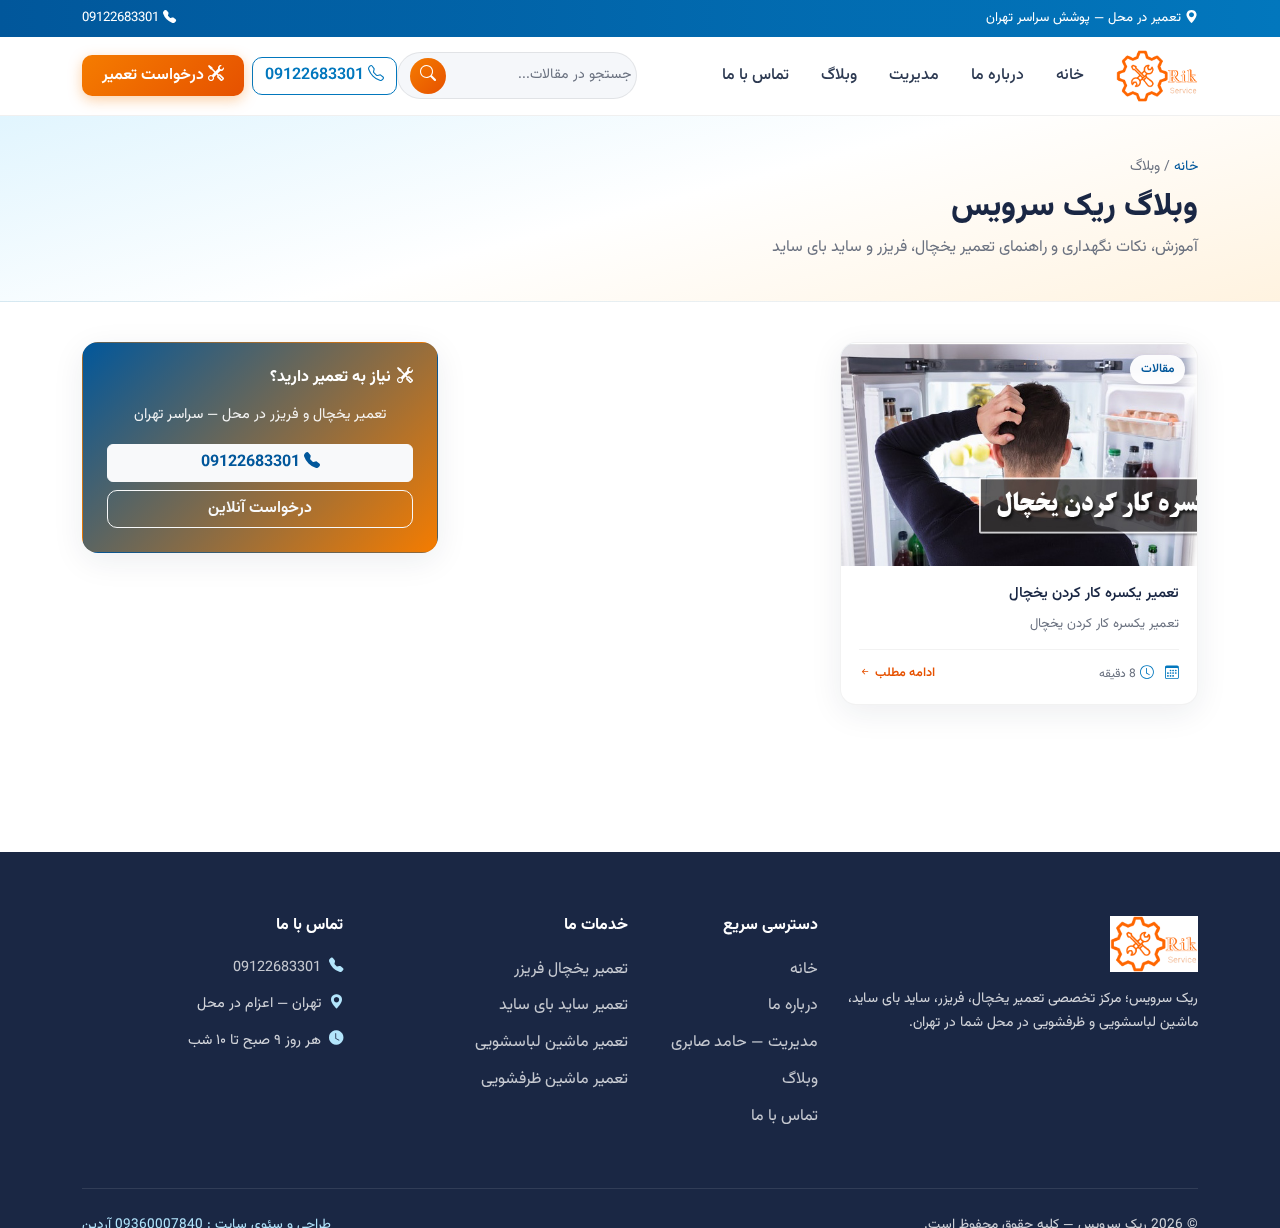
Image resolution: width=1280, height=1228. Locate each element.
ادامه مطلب (904, 673)
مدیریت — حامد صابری (744, 1042)
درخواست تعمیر (153, 75)
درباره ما (997, 75)
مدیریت (914, 75)
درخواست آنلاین (260, 508)
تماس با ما (755, 75)
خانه (1070, 75)
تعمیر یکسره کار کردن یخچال (1094, 593)
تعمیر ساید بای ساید (563, 1005)
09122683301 (120, 18)
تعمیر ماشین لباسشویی (551, 1042)
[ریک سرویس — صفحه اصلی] (1157, 76)
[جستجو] (428, 76)
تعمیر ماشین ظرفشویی (554, 1079)
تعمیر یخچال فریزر (571, 969)
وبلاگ (839, 75)
